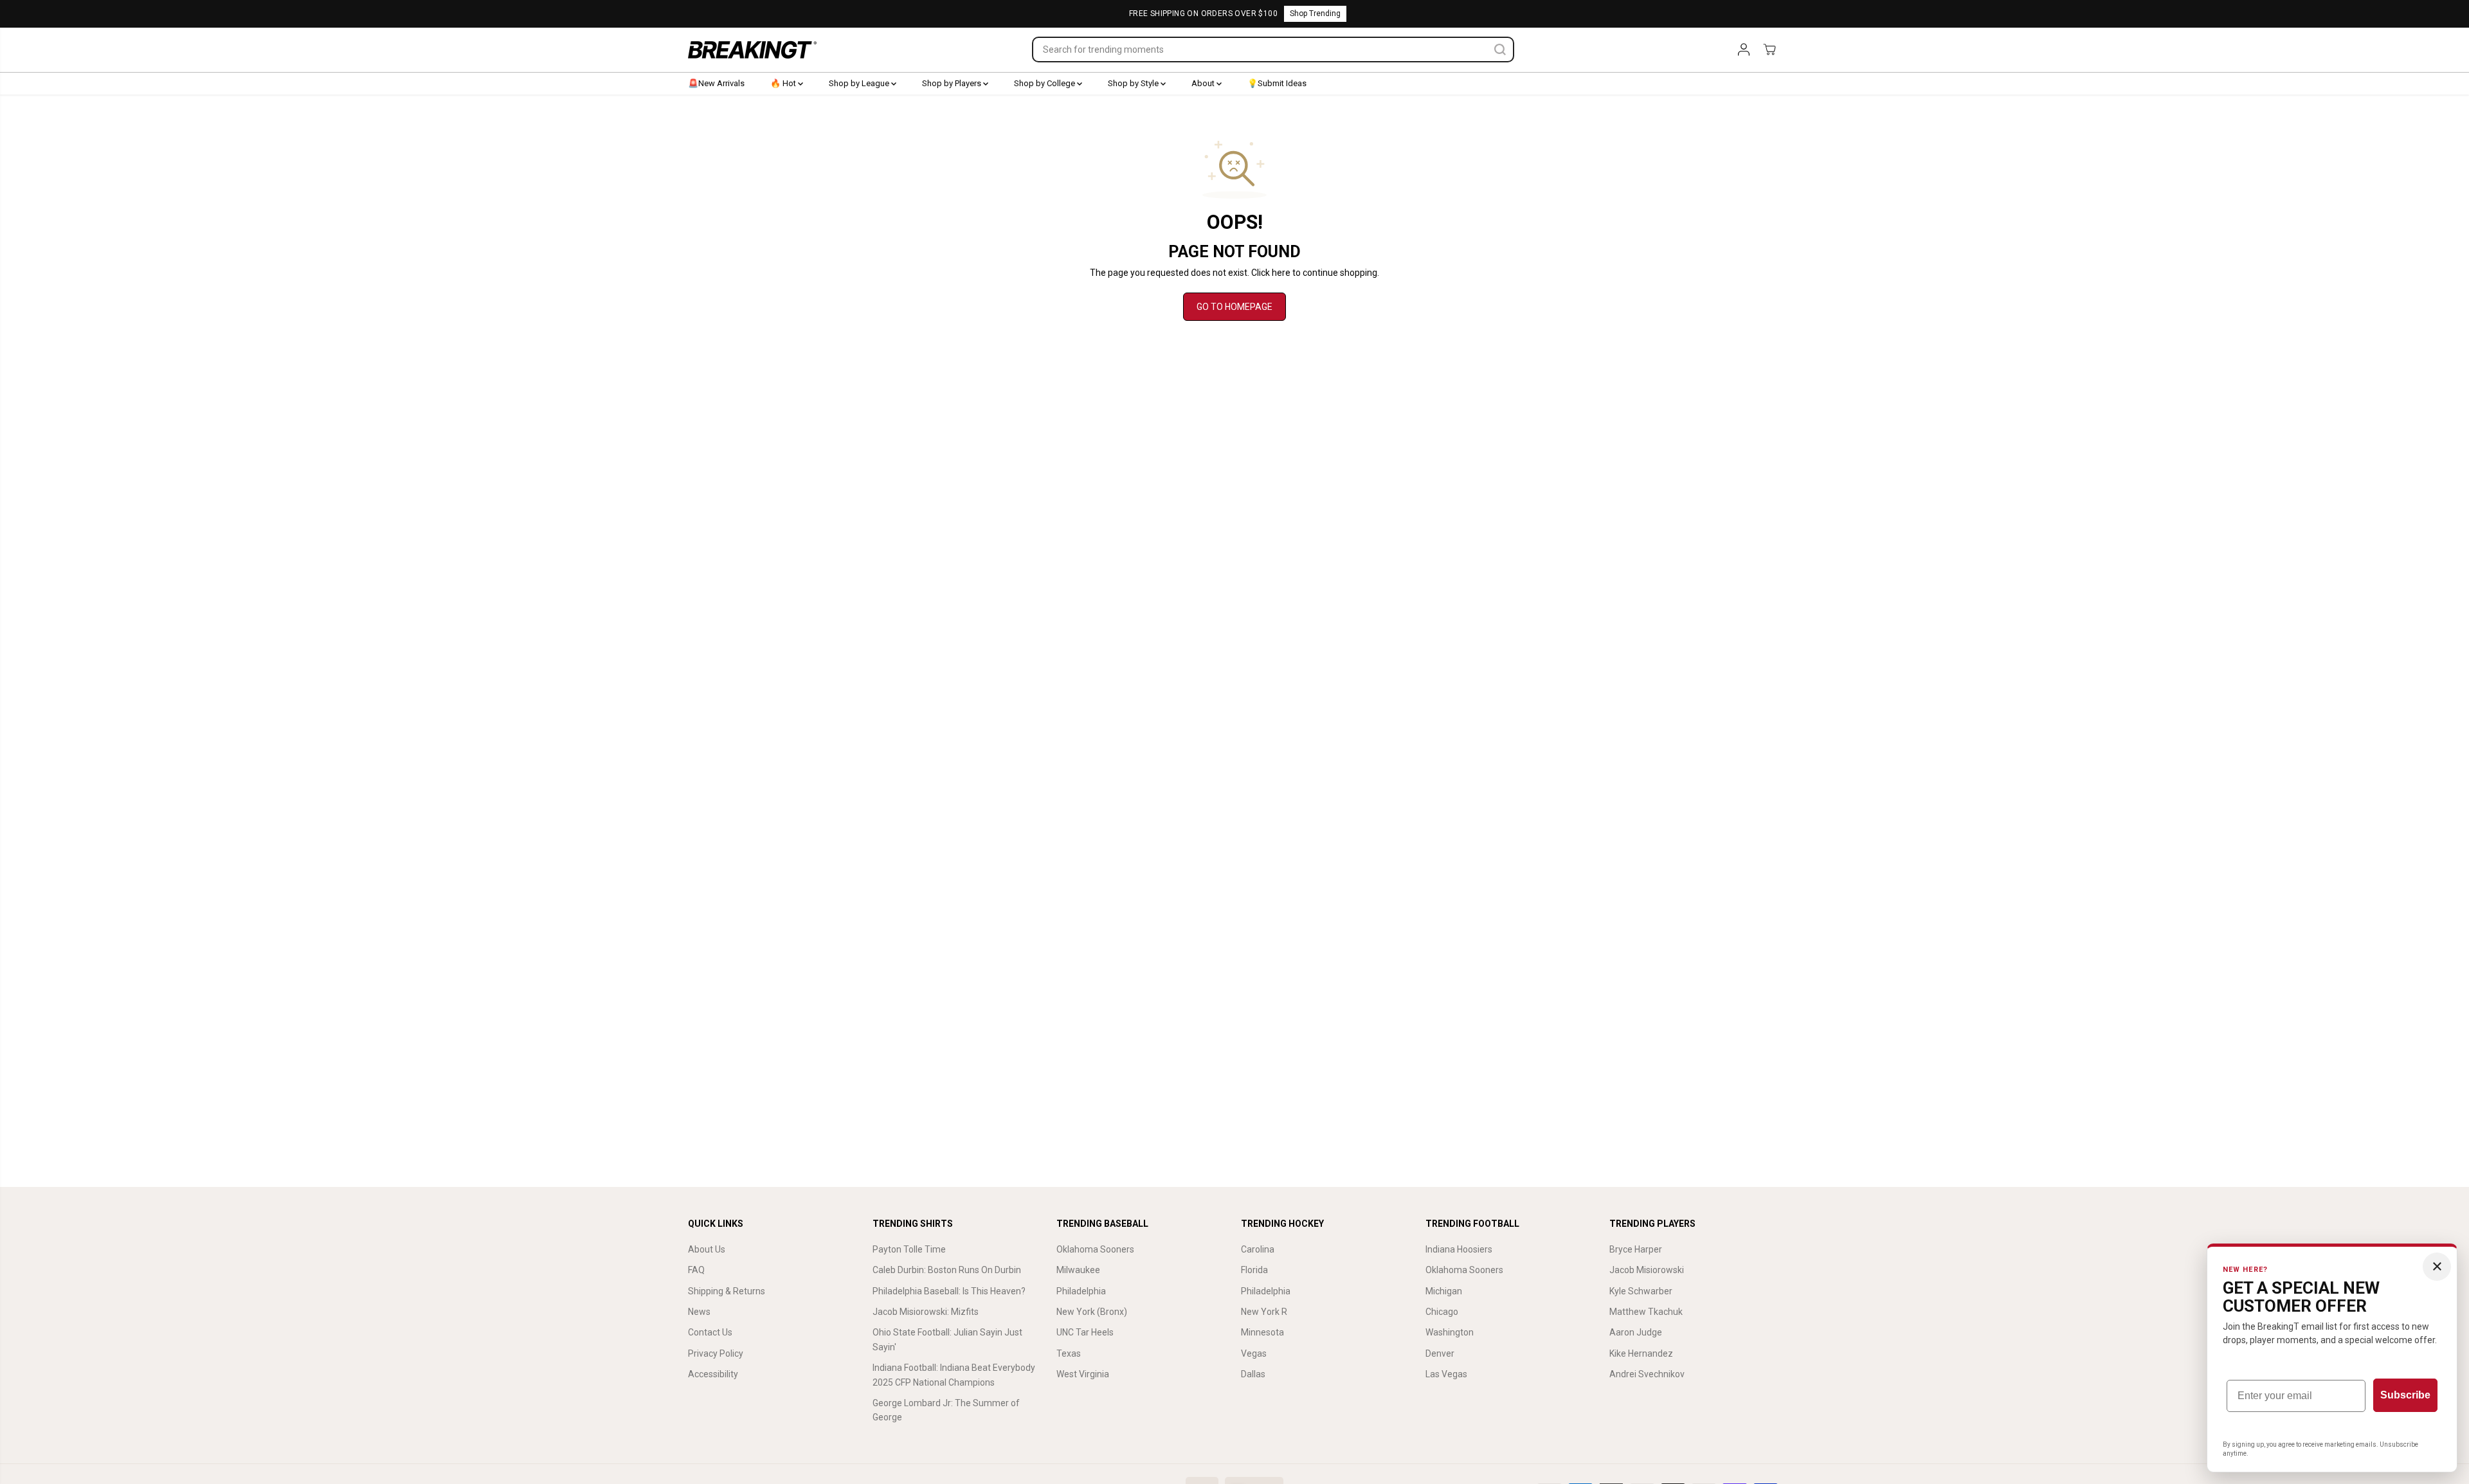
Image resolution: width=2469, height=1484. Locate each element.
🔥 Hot (784, 83)
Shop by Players (953, 83)
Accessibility (713, 1374)
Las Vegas (1446, 1374)
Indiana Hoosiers (1459, 1249)
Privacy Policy (716, 1353)
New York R (1264, 1312)
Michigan (1444, 1291)
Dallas (1253, 1374)
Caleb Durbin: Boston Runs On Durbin (947, 1270)
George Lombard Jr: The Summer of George (946, 1410)
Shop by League (860, 83)
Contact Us (710, 1332)
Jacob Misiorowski (1647, 1270)
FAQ (696, 1270)
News (699, 1312)
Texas (1069, 1353)
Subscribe (2405, 1395)
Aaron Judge (1636, 1332)
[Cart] (1769, 50)
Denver (1440, 1353)
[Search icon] (1500, 50)
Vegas (1254, 1353)
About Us (707, 1249)
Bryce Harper (1636, 1249)
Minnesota (1262, 1332)
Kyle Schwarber (1641, 1291)
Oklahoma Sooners (1095, 1249)
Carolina (1258, 1249)
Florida (1254, 1270)
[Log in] (1744, 50)
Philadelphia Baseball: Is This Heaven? (949, 1291)
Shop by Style (1134, 83)
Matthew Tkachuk (1646, 1312)
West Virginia (1083, 1374)
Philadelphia (1081, 1291)
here (1281, 273)
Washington (1450, 1332)
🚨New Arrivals (716, 83)
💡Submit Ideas (1277, 83)
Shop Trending (1315, 14)
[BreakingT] (752, 50)
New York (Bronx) (1092, 1312)
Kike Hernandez (1641, 1353)
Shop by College (1045, 83)
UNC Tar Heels (1085, 1332)
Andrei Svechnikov (1647, 1374)
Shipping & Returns (727, 1291)
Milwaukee (1078, 1270)
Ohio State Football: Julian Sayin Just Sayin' (947, 1339)
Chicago (1442, 1312)
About (1204, 83)
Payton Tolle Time (909, 1249)
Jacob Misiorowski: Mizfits (926, 1312)
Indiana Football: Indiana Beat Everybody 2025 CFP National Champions (954, 1375)
